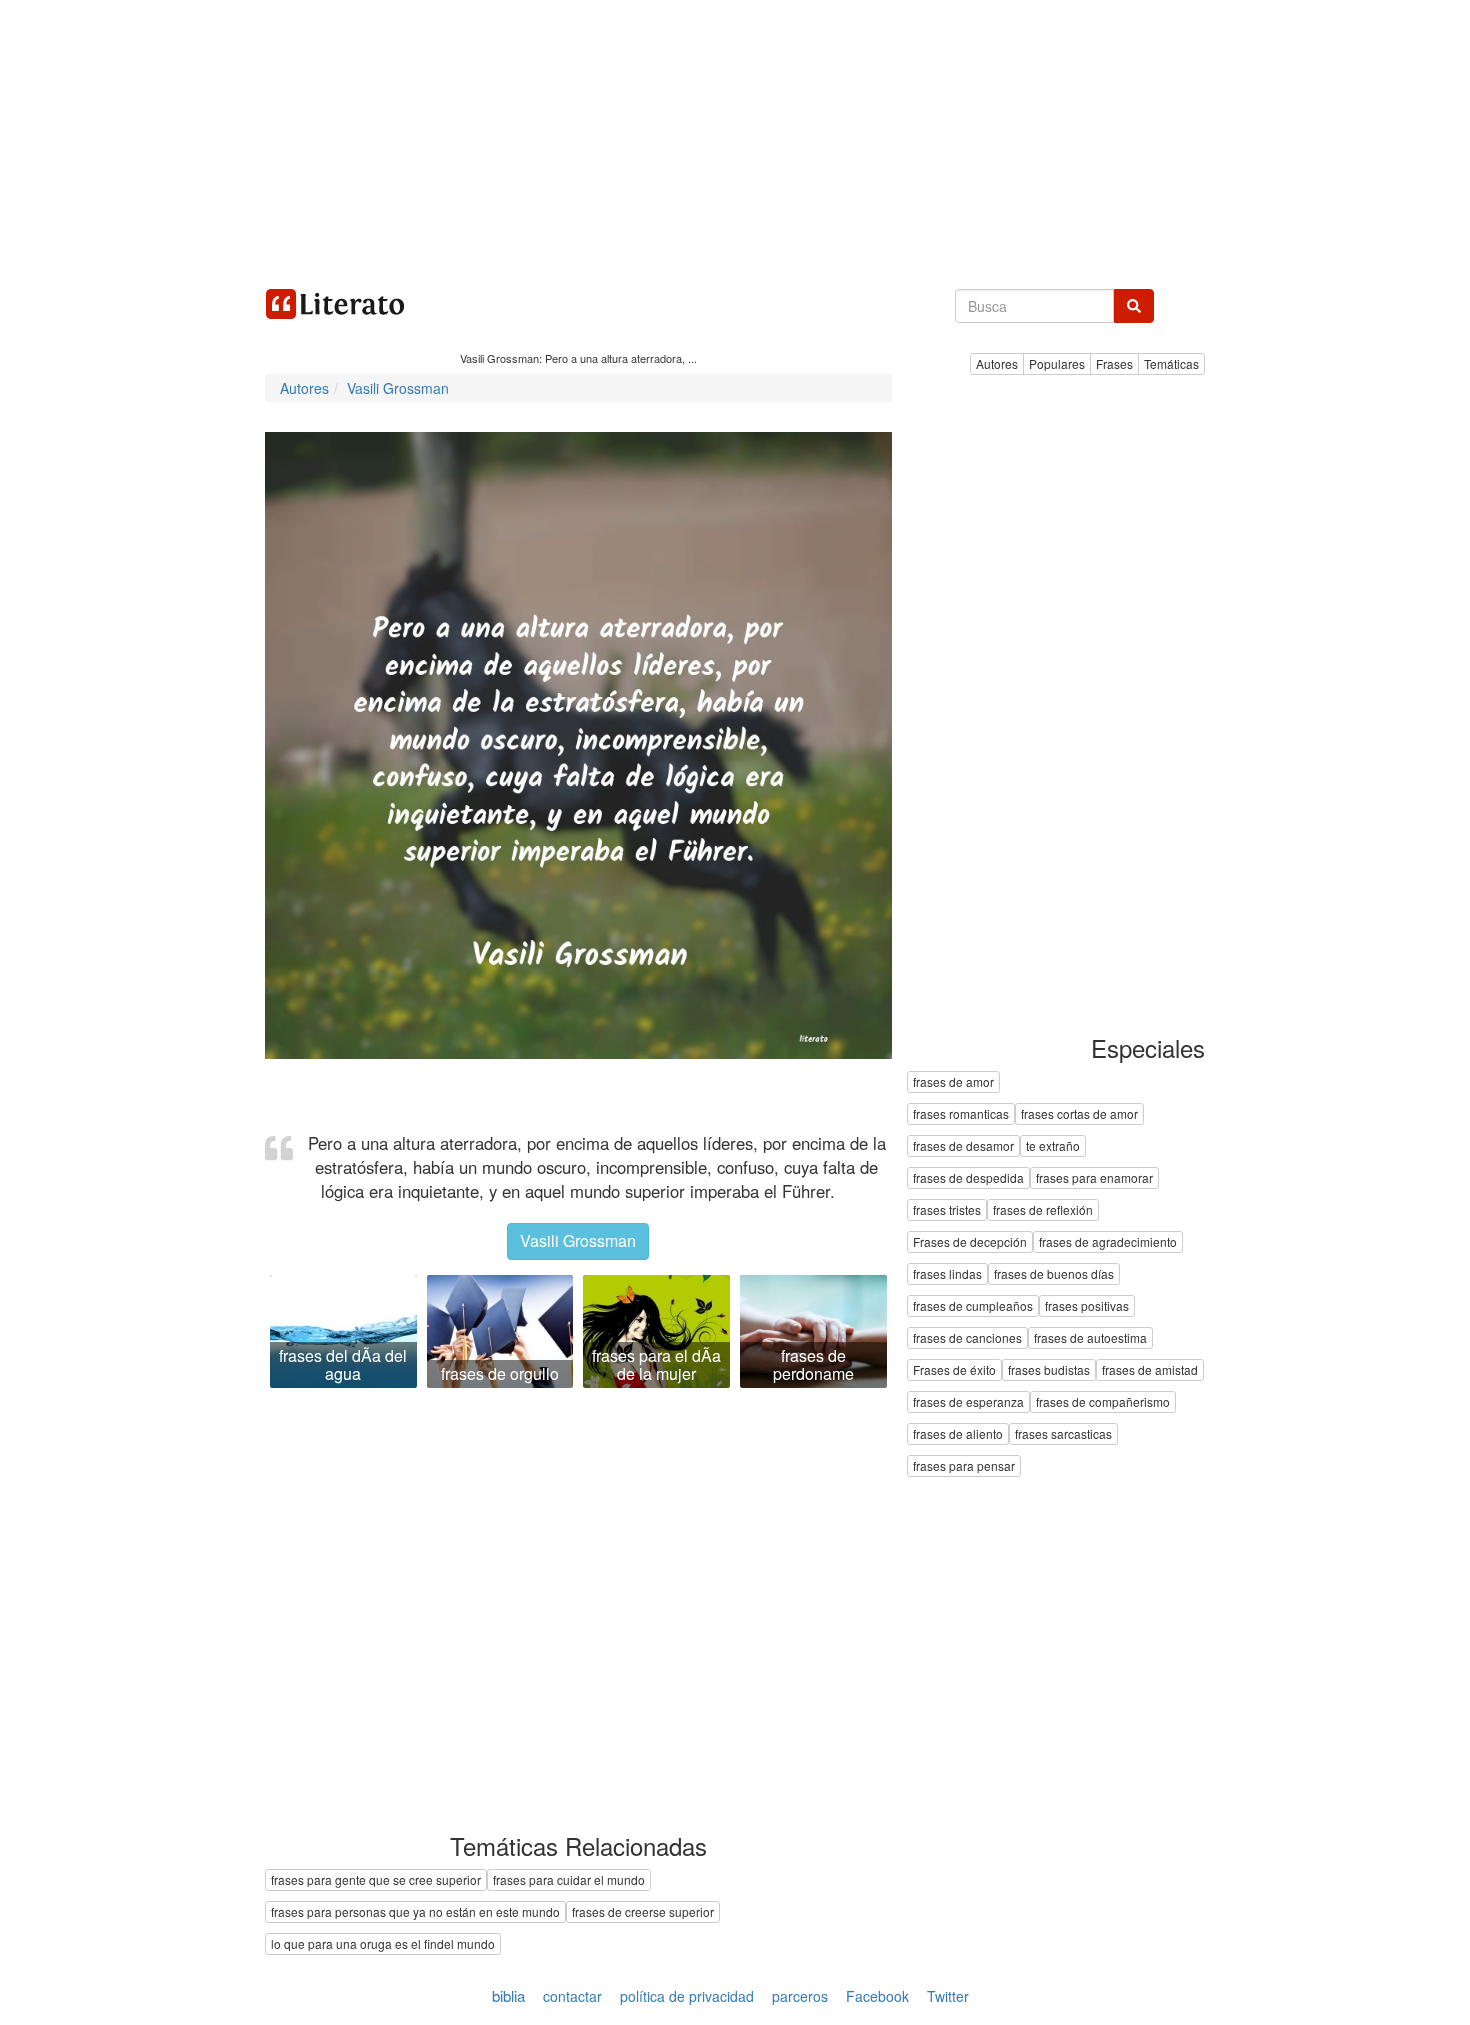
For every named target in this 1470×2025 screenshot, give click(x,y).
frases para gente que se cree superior (376, 1879)
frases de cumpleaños (973, 1306)
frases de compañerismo (1103, 1402)
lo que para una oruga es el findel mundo (383, 1943)
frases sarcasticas (1063, 1434)
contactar (572, 1996)
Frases (1114, 363)
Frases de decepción (970, 1242)
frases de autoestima (1090, 1338)
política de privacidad (687, 1996)
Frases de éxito (954, 1370)
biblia (508, 1995)
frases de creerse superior (643, 1911)
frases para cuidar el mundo (569, 1879)
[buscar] (1134, 306)
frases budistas (1049, 1370)
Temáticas (1171, 363)
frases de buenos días (1054, 1274)
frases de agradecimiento (1108, 1242)
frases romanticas (961, 1114)
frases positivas (1087, 1306)
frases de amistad (1150, 1370)
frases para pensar (964, 1466)
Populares (1057, 363)
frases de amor (953, 1082)
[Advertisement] (735, 140)
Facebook (877, 1996)
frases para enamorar (1094, 1178)
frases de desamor (963, 1146)
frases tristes (947, 1210)
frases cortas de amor (1079, 1114)
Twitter (948, 1996)
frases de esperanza (968, 1402)
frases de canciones (967, 1338)
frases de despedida (968, 1178)
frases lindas (947, 1274)
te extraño (1053, 1146)
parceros (800, 1996)
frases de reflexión (1043, 1210)
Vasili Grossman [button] (578, 1240)
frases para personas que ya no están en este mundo (415, 1911)
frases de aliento (958, 1434)
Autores (997, 363)
